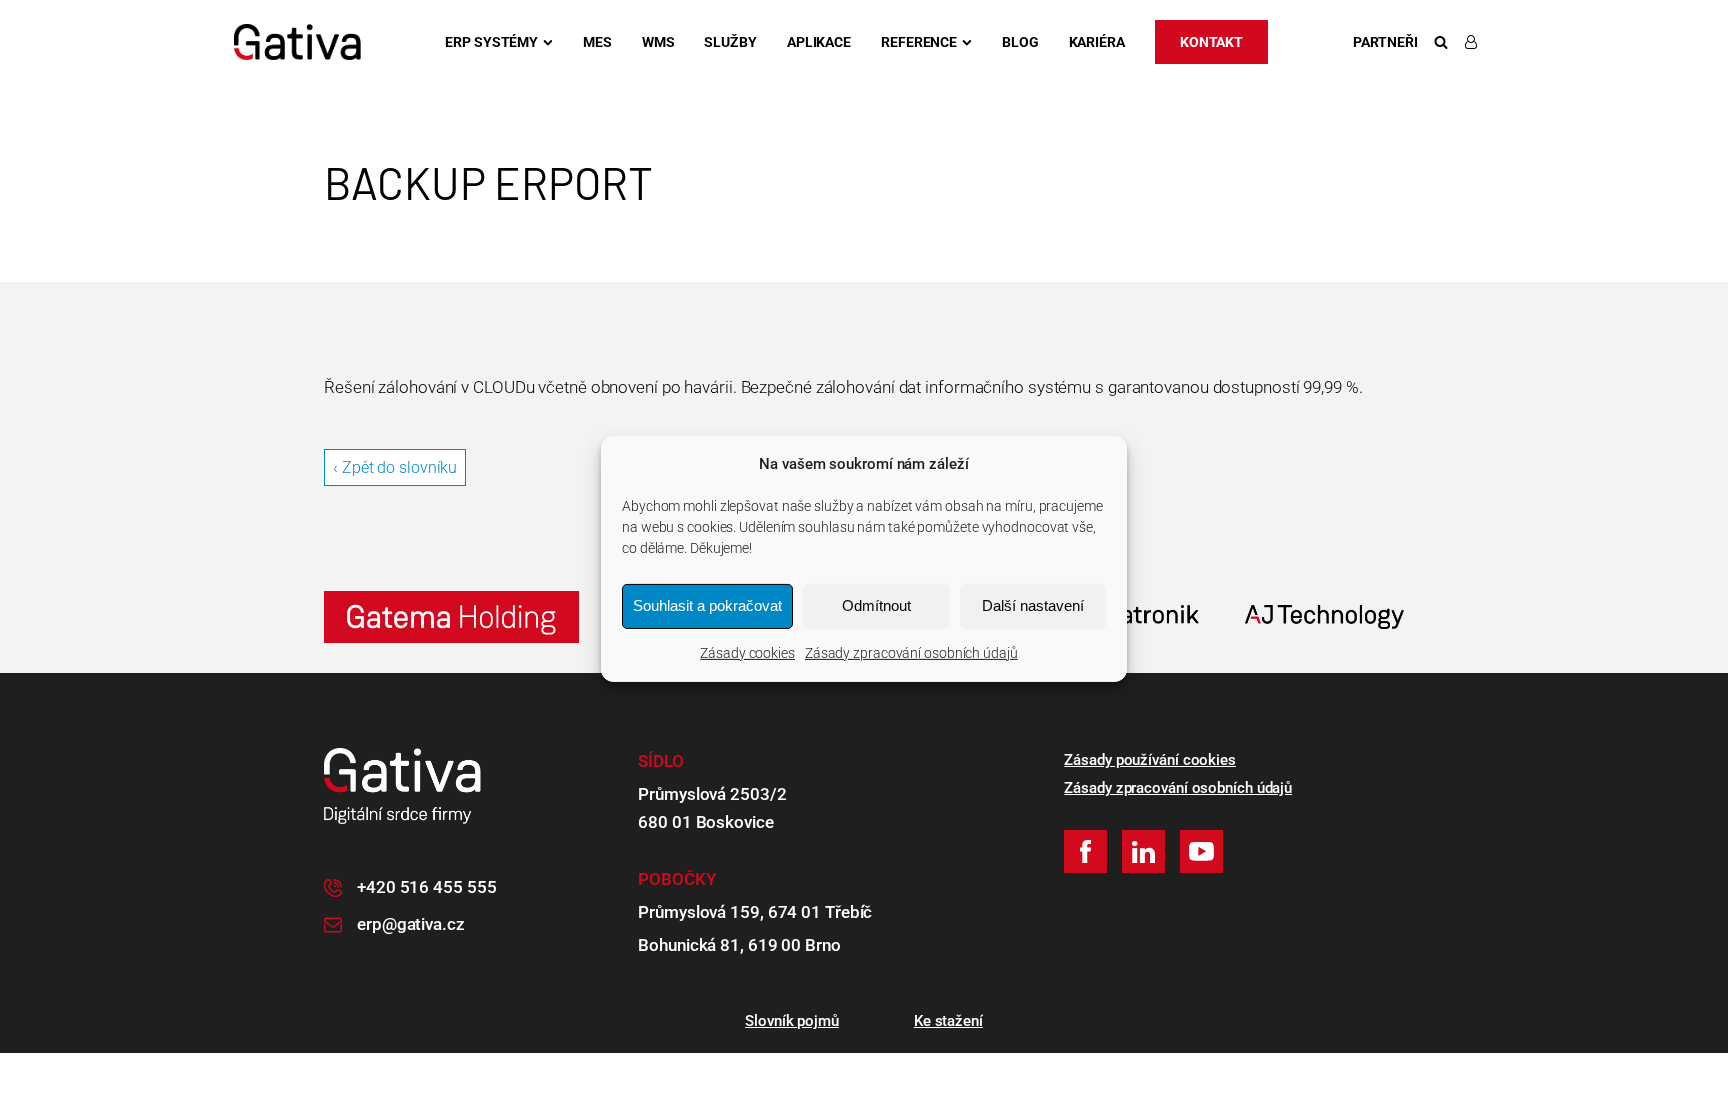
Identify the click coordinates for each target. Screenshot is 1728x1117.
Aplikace (819, 42)
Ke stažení (948, 1021)
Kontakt (1211, 42)
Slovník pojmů (792, 1021)
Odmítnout (876, 605)
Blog (1020, 42)
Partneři (1385, 42)
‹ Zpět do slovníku (395, 467)
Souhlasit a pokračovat (707, 605)
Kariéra (1097, 42)
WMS (658, 42)
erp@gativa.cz (411, 924)
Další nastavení (1033, 605)
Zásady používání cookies (1150, 760)
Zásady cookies (747, 652)
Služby (730, 42)
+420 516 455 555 (426, 887)
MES (597, 42)
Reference (919, 42)
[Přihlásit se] (1475, 42)
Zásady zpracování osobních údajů (911, 652)
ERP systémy (491, 42)
